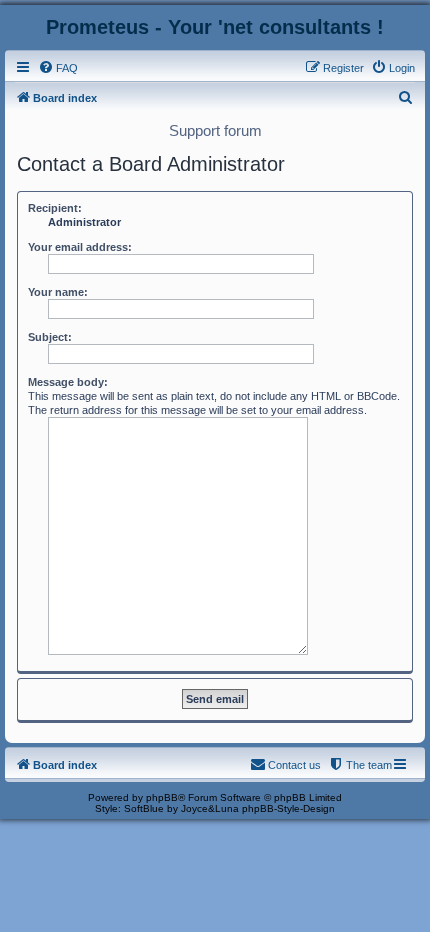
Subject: (50, 337)
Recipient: (55, 208)
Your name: (58, 292)
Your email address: (80, 247)
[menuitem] (58, 68)
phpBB (162, 797)
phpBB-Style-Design (288, 808)
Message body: (68, 382)
